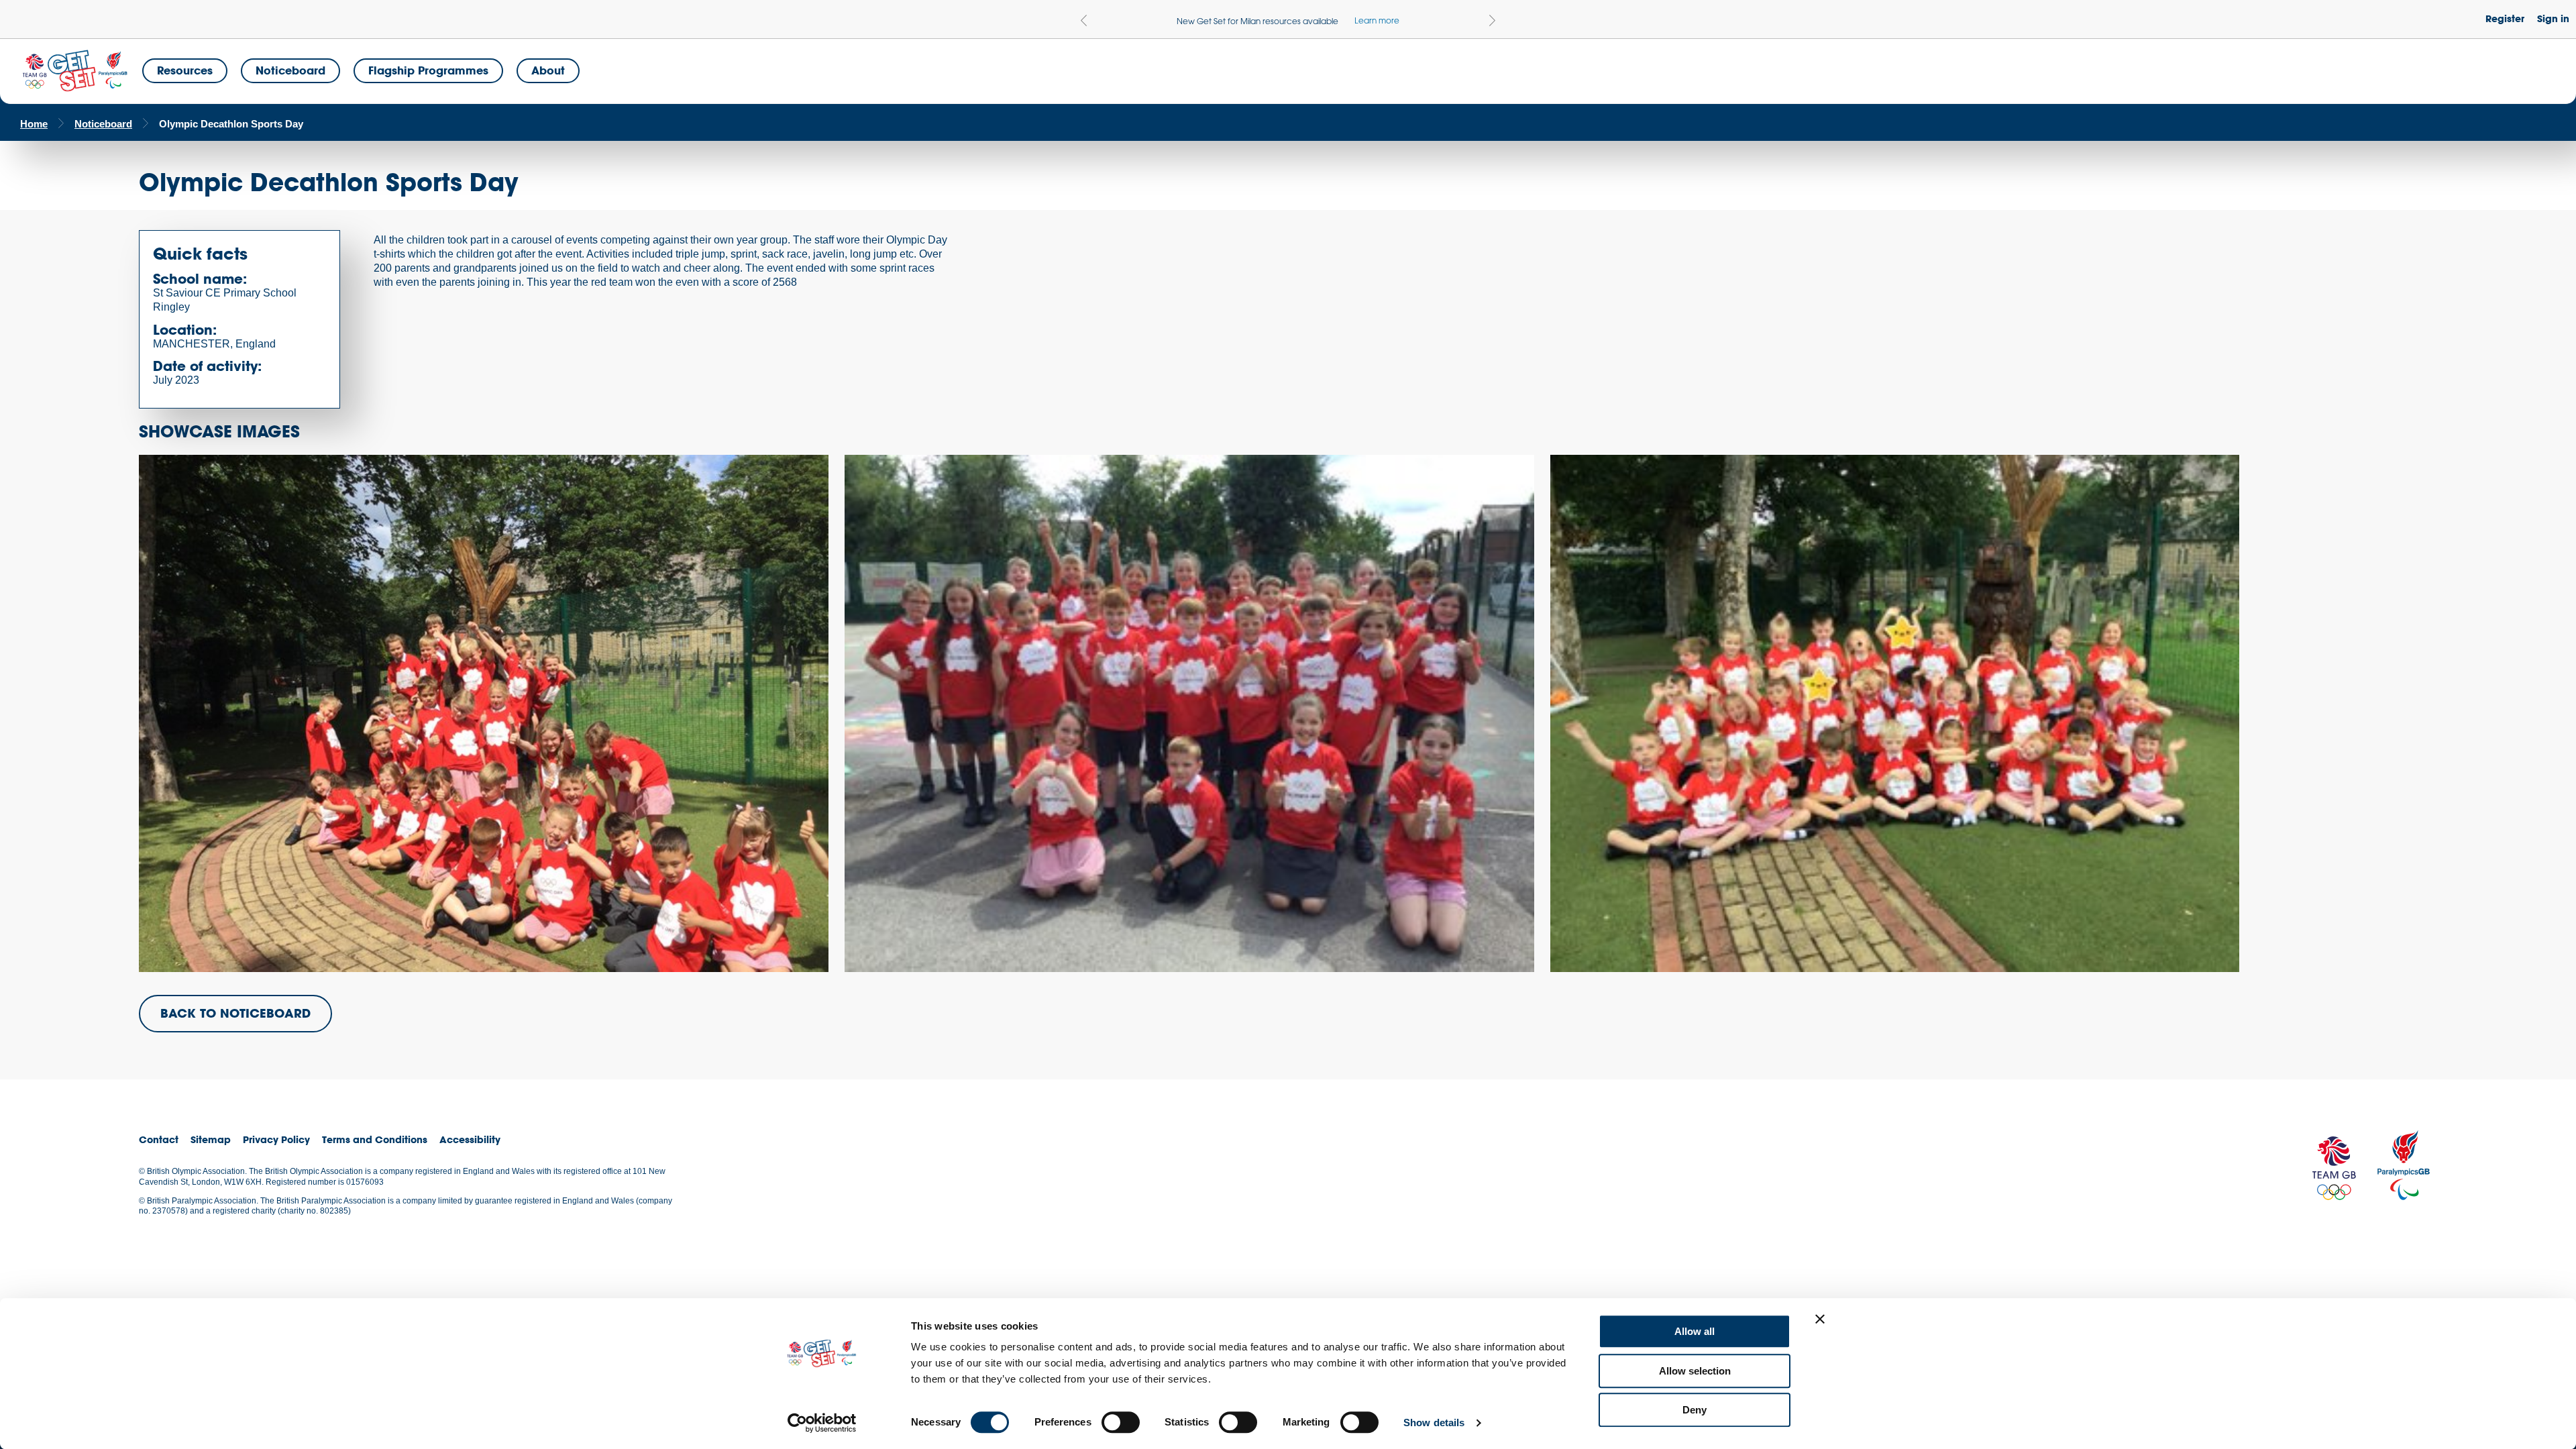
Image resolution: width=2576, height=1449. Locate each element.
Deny (1695, 1410)
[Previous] (1084, 20)
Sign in (2553, 18)
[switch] (1121, 1422)
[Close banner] (1820, 1319)
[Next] (1492, 20)
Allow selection (1695, 1371)
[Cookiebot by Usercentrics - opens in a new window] (822, 1423)
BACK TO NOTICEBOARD (235, 1013)
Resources (185, 70)
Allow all (1695, 1331)
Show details (1434, 1423)
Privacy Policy (276, 1139)
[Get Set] (74, 71)
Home (34, 124)
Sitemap (211, 1139)
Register (2505, 18)
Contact (159, 1139)
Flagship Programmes (428, 70)
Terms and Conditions (375, 1139)
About (548, 70)
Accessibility (470, 1139)
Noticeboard (290, 70)
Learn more (1377, 20)
